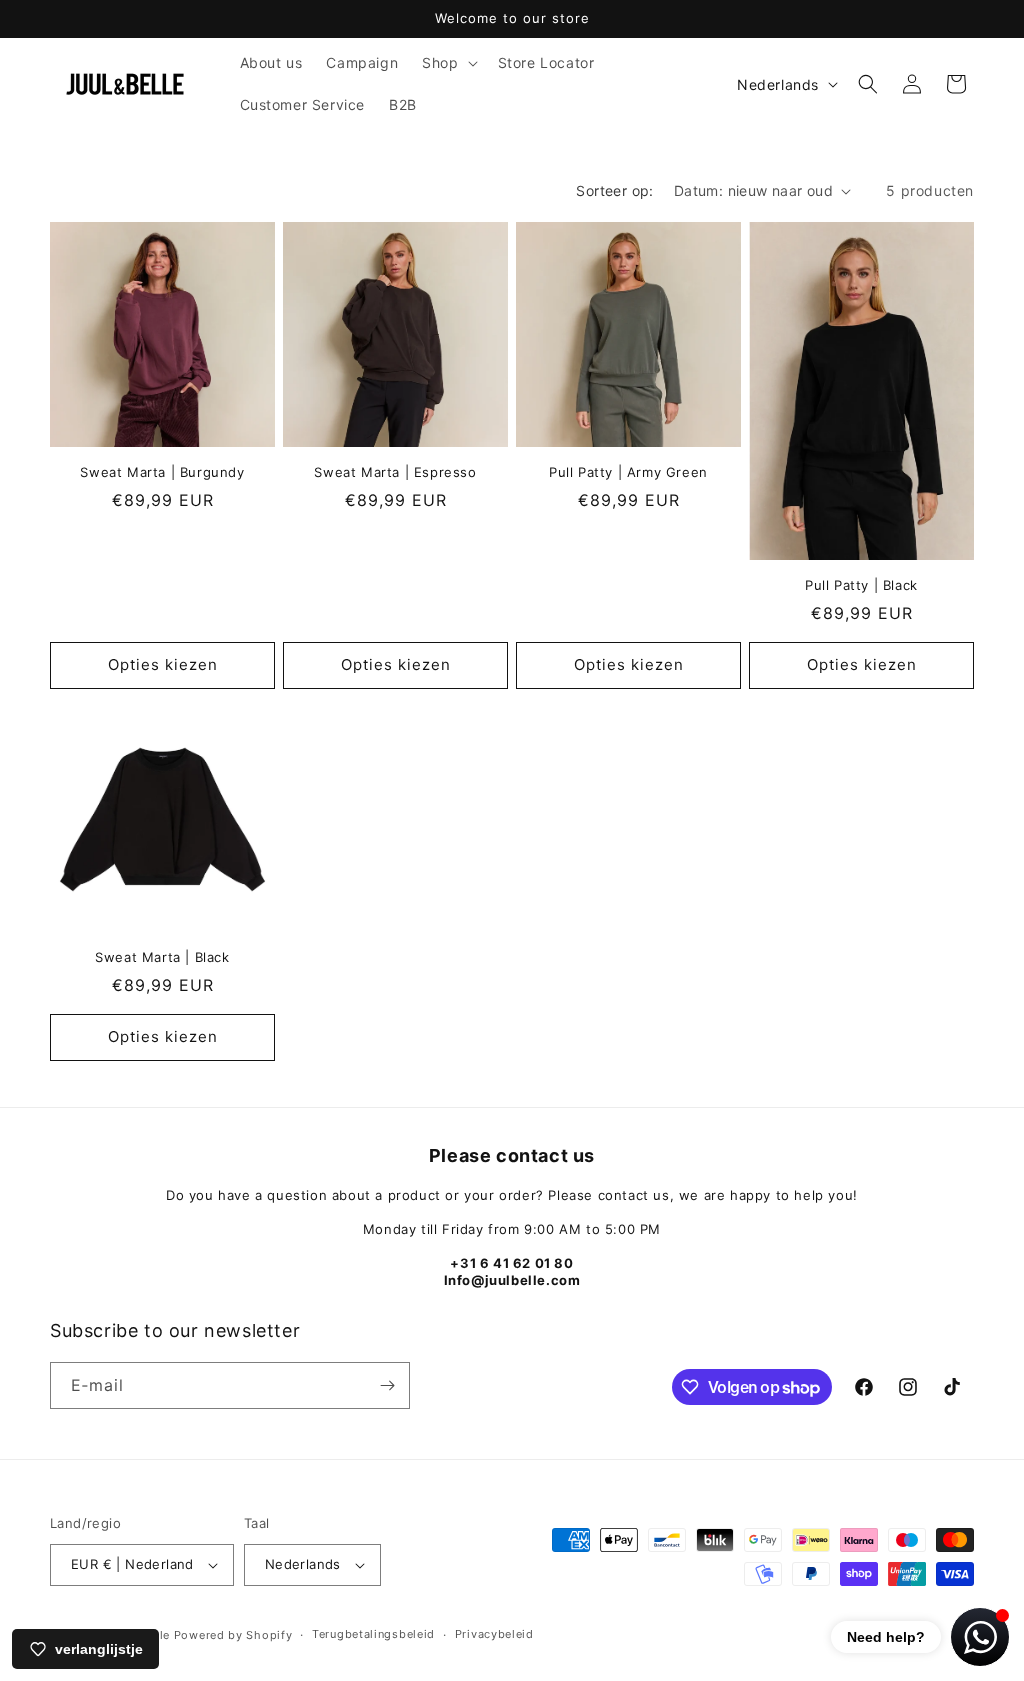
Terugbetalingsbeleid (373, 1634)
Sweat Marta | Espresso (395, 472)
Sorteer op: (614, 190)
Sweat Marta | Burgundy (162, 472)
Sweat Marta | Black (162, 957)
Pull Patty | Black (861, 585)
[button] (447, 63)
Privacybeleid (494, 1634)
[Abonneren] (387, 1385)
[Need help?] (980, 1637)
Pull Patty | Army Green (628, 472)
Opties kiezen (163, 664)
